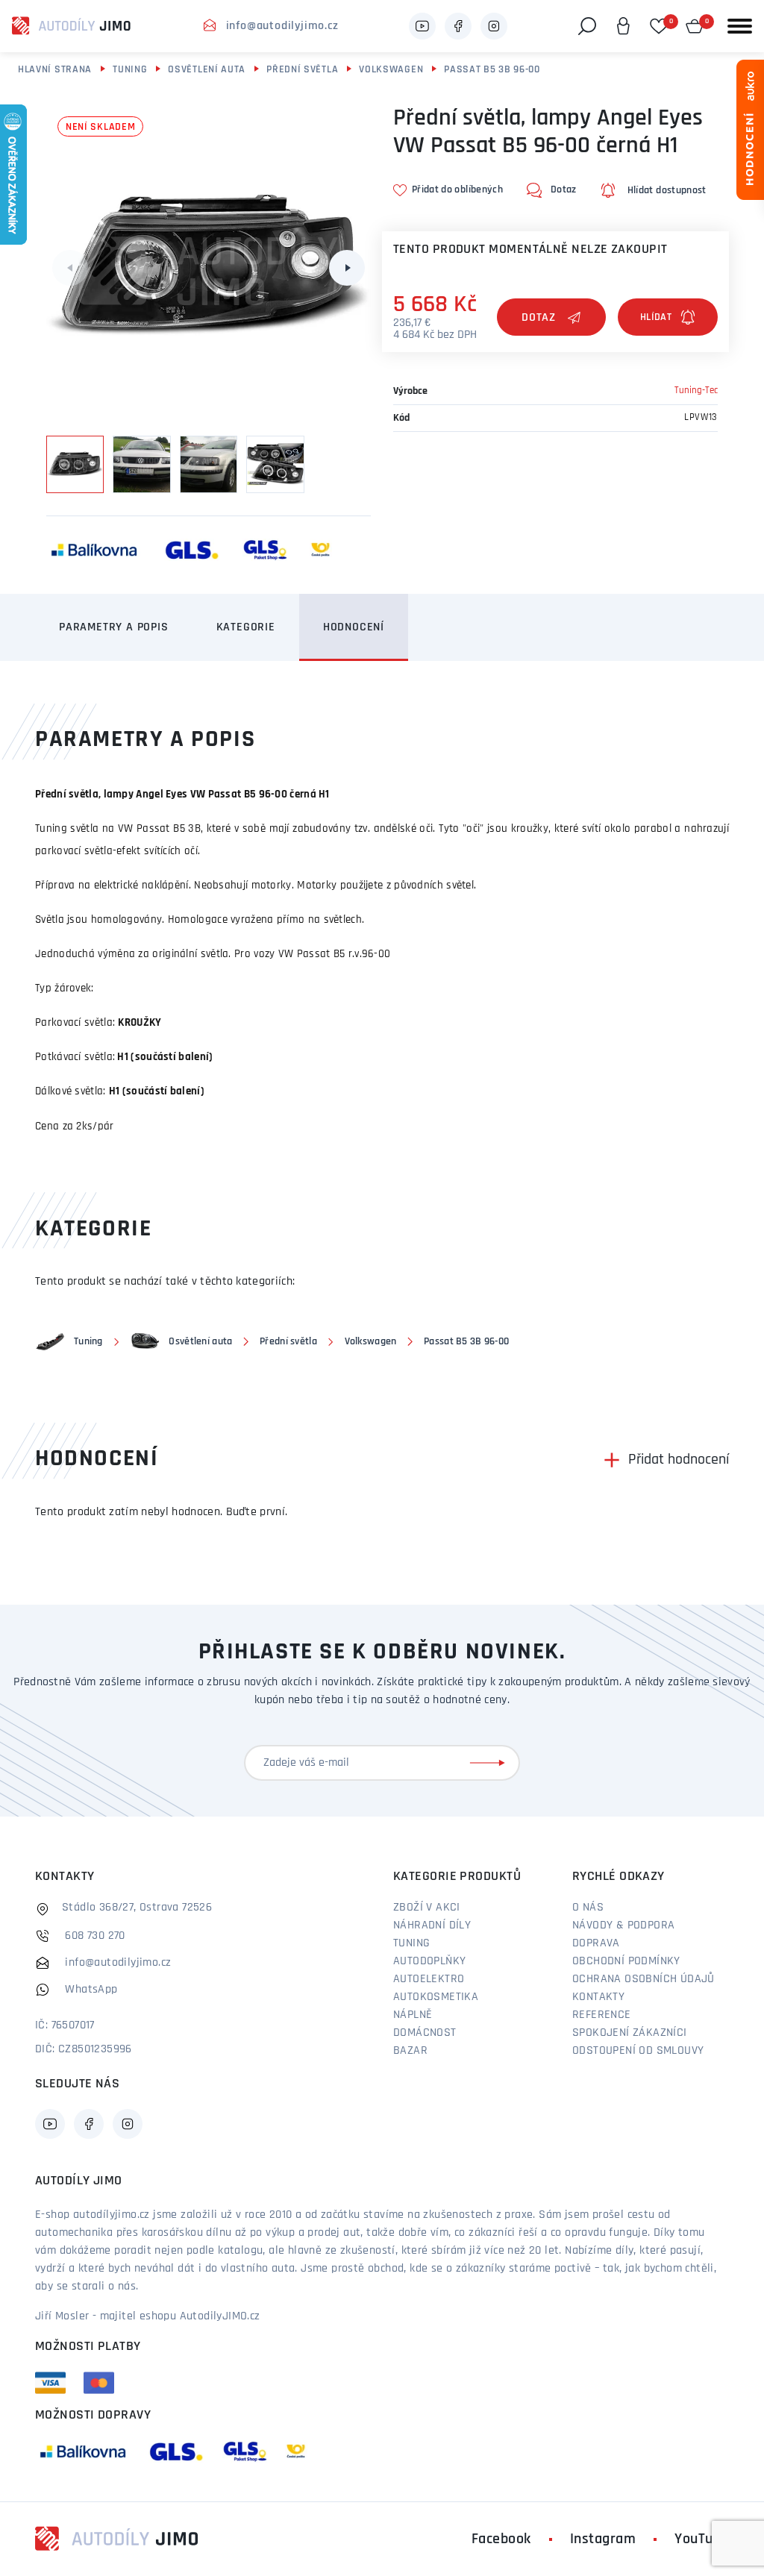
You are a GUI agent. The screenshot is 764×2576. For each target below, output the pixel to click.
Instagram (603, 2539)
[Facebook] (458, 26)
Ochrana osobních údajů (644, 1979)
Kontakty (598, 1997)
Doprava (596, 1943)
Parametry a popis (114, 627)
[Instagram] (494, 26)
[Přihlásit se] (490, 1763)
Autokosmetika (436, 1997)
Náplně (413, 2015)
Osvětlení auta (207, 70)
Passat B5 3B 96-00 (492, 70)
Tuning (130, 70)
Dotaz (539, 318)
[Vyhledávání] (587, 26)
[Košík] (695, 26)
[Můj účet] (623, 26)
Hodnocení (354, 627)
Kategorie (246, 627)
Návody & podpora (623, 1925)
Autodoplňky (429, 1961)
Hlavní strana (55, 70)
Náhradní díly (432, 1925)
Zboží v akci (427, 1908)
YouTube (702, 2539)
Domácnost (425, 2033)
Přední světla (302, 70)
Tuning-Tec (696, 391)
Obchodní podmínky (626, 1961)
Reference (602, 2015)
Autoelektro (429, 1979)
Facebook (501, 2539)
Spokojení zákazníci (630, 2033)
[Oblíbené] (659, 26)
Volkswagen (391, 70)
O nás (588, 1908)
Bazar (410, 2051)
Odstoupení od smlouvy (638, 2051)
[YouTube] (422, 26)
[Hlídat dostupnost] (668, 317)
